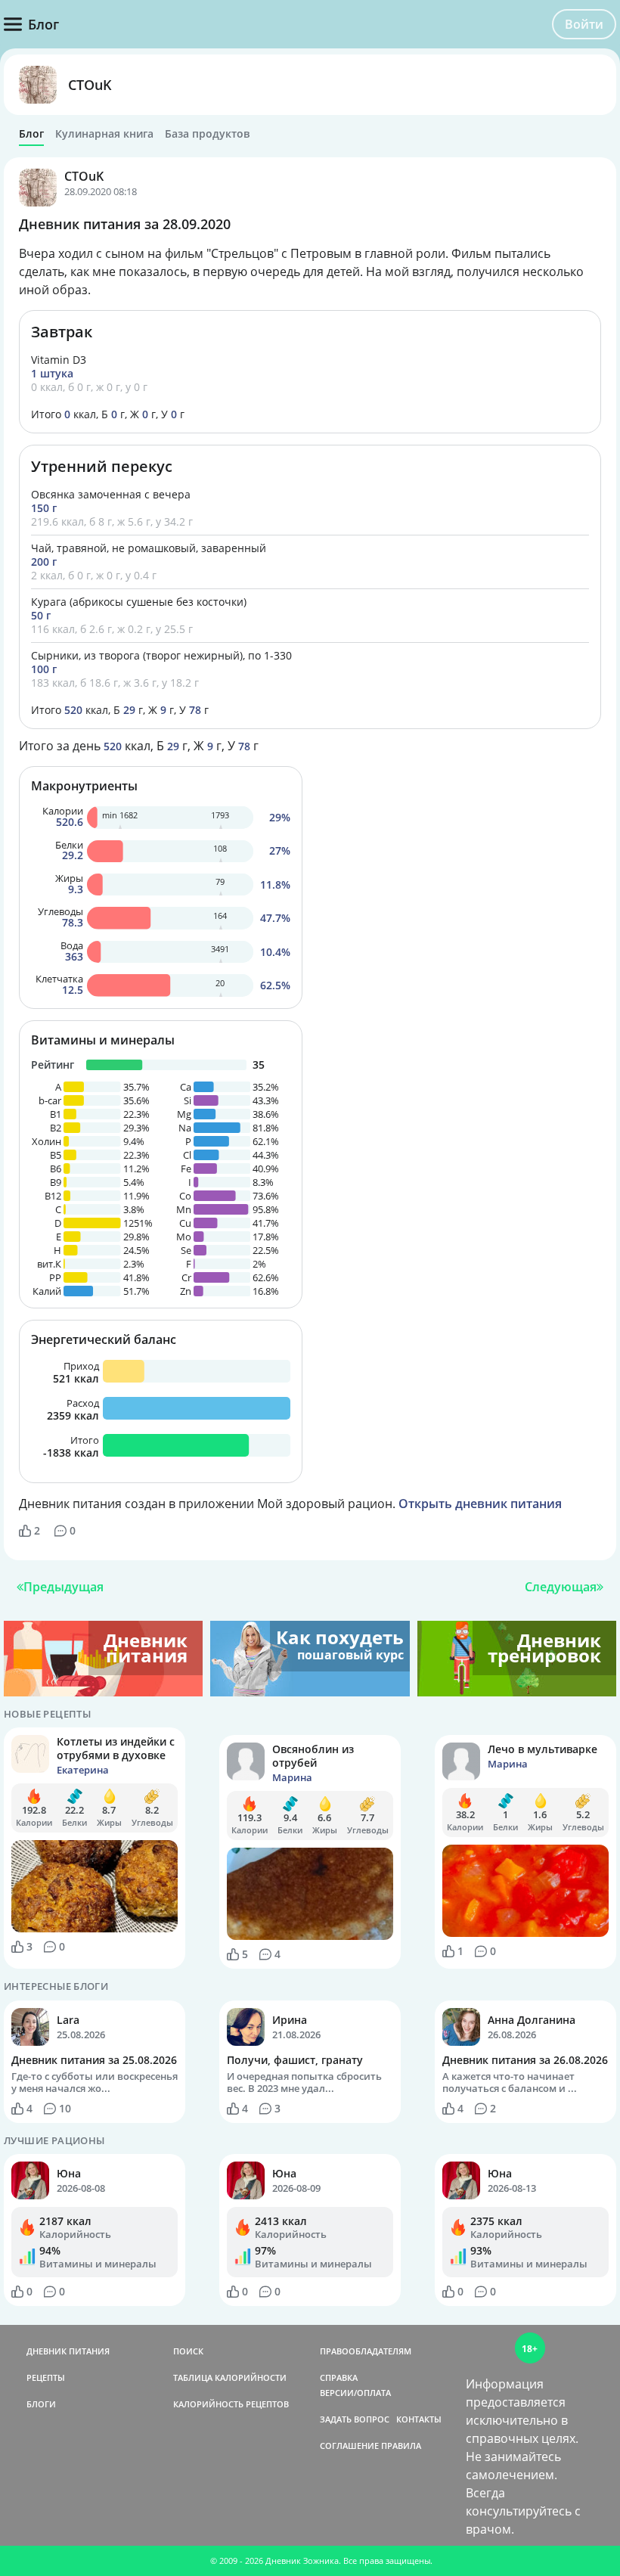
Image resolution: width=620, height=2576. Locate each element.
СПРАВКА (339, 2377)
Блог (31, 134)
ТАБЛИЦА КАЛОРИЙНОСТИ (230, 2377)
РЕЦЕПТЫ (46, 2377)
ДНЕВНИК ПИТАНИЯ (68, 2351)
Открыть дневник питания (480, 1504)
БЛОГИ (41, 2404)
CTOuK (90, 85)
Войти (584, 24)
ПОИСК (188, 2351)
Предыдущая (64, 1587)
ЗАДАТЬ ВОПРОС (355, 2419)
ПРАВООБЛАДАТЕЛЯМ (366, 2351)
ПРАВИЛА (401, 2446)
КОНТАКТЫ (419, 2419)
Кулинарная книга (104, 134)
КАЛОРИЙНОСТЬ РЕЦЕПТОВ (231, 2404)
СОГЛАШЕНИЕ (349, 2446)
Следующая (561, 1587)
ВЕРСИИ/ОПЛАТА (355, 2393)
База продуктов (207, 134)
